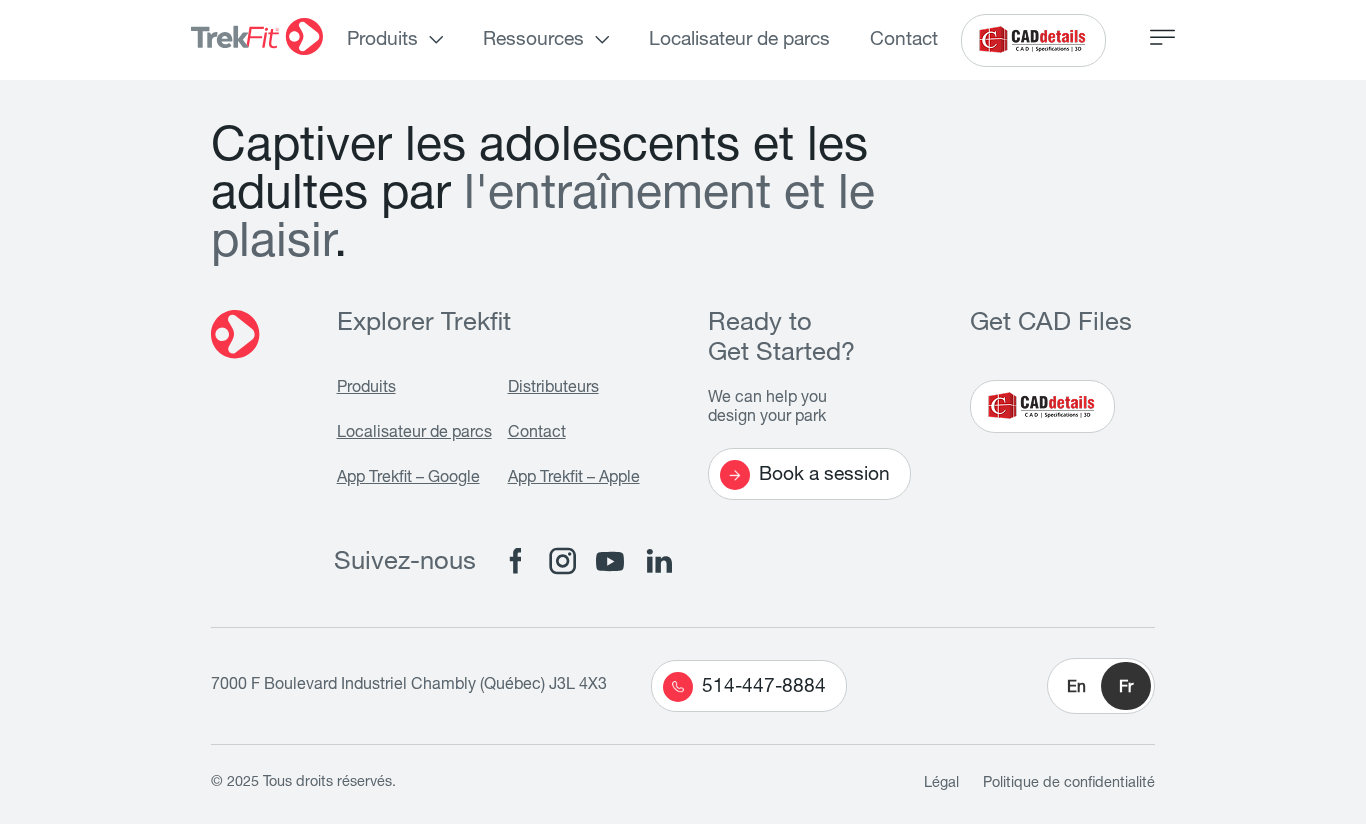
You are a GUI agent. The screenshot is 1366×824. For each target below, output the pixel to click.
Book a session (824, 475)
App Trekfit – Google (408, 479)
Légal (941, 784)
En (1076, 689)
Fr (1126, 689)
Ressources (533, 40)
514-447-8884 (764, 687)
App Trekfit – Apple (574, 479)
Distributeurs (553, 389)
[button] (1101, 686)
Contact (904, 40)
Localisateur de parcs (739, 40)
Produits (382, 40)
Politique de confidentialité (1069, 784)
